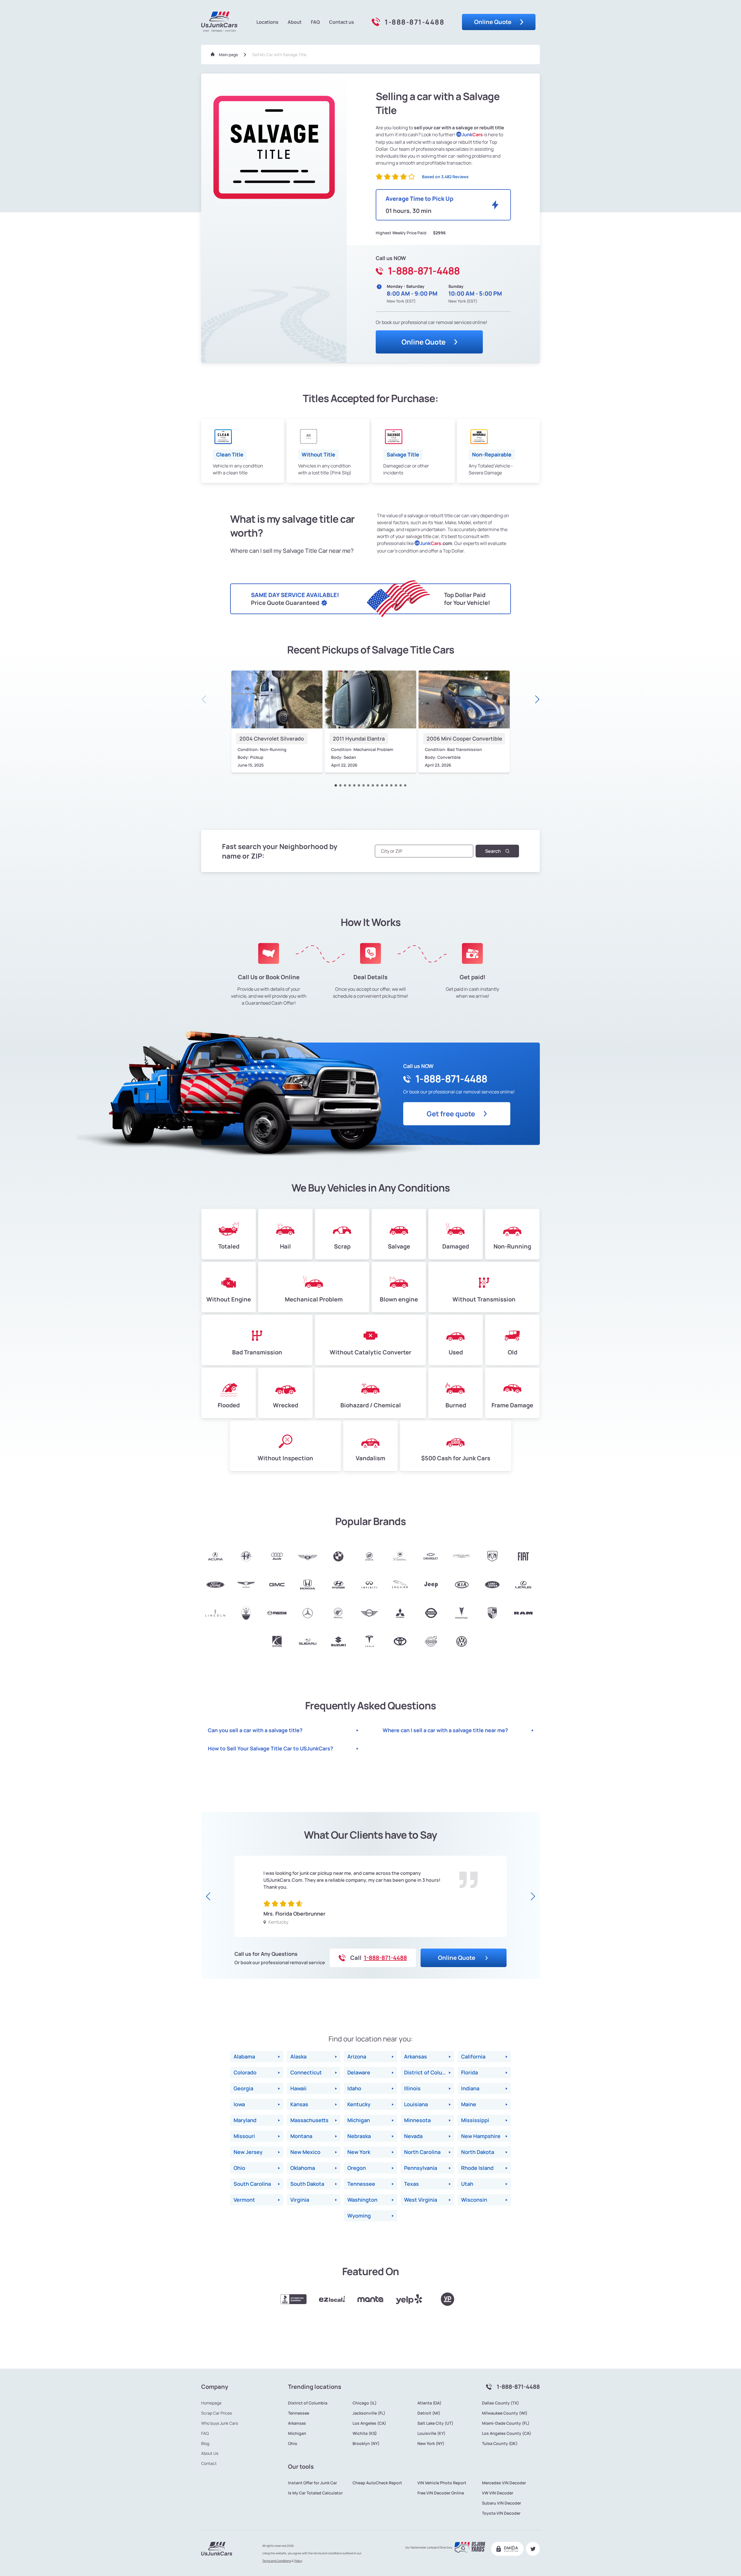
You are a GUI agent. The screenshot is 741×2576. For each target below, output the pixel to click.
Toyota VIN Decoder (501, 2513)
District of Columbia (308, 2403)
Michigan (297, 2433)
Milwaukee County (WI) (505, 2413)
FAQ (315, 22)
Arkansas (297, 2423)
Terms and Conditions (277, 2561)
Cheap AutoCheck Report (377, 2483)
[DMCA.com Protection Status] (507, 2549)
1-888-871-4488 (414, 22)
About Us (210, 2453)
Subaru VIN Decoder (501, 2503)
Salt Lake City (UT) (435, 2423)
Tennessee (299, 2413)
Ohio (293, 2444)
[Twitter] (533, 2549)
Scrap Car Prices (217, 2413)
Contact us (342, 22)
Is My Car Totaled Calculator (315, 2493)
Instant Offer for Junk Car (312, 2483)
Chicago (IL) (365, 2403)
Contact (209, 2463)
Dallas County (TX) (500, 2403)
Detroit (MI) (429, 2413)
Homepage (211, 2403)
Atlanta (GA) (429, 2403)
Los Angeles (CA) (369, 2423)
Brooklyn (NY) (366, 2444)
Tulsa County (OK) (500, 2444)
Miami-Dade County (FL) (506, 2423)
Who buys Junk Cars (220, 2423)
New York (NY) (431, 2444)
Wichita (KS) (365, 2433)
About (295, 22)
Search (493, 851)
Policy (298, 2561)
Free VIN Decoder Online (441, 2493)
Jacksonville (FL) (369, 2413)
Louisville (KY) (431, 2433)
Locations (267, 22)
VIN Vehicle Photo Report (442, 2483)
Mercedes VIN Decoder (504, 2483)
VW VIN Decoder (498, 2493)
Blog (205, 2444)
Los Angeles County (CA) (507, 2433)
